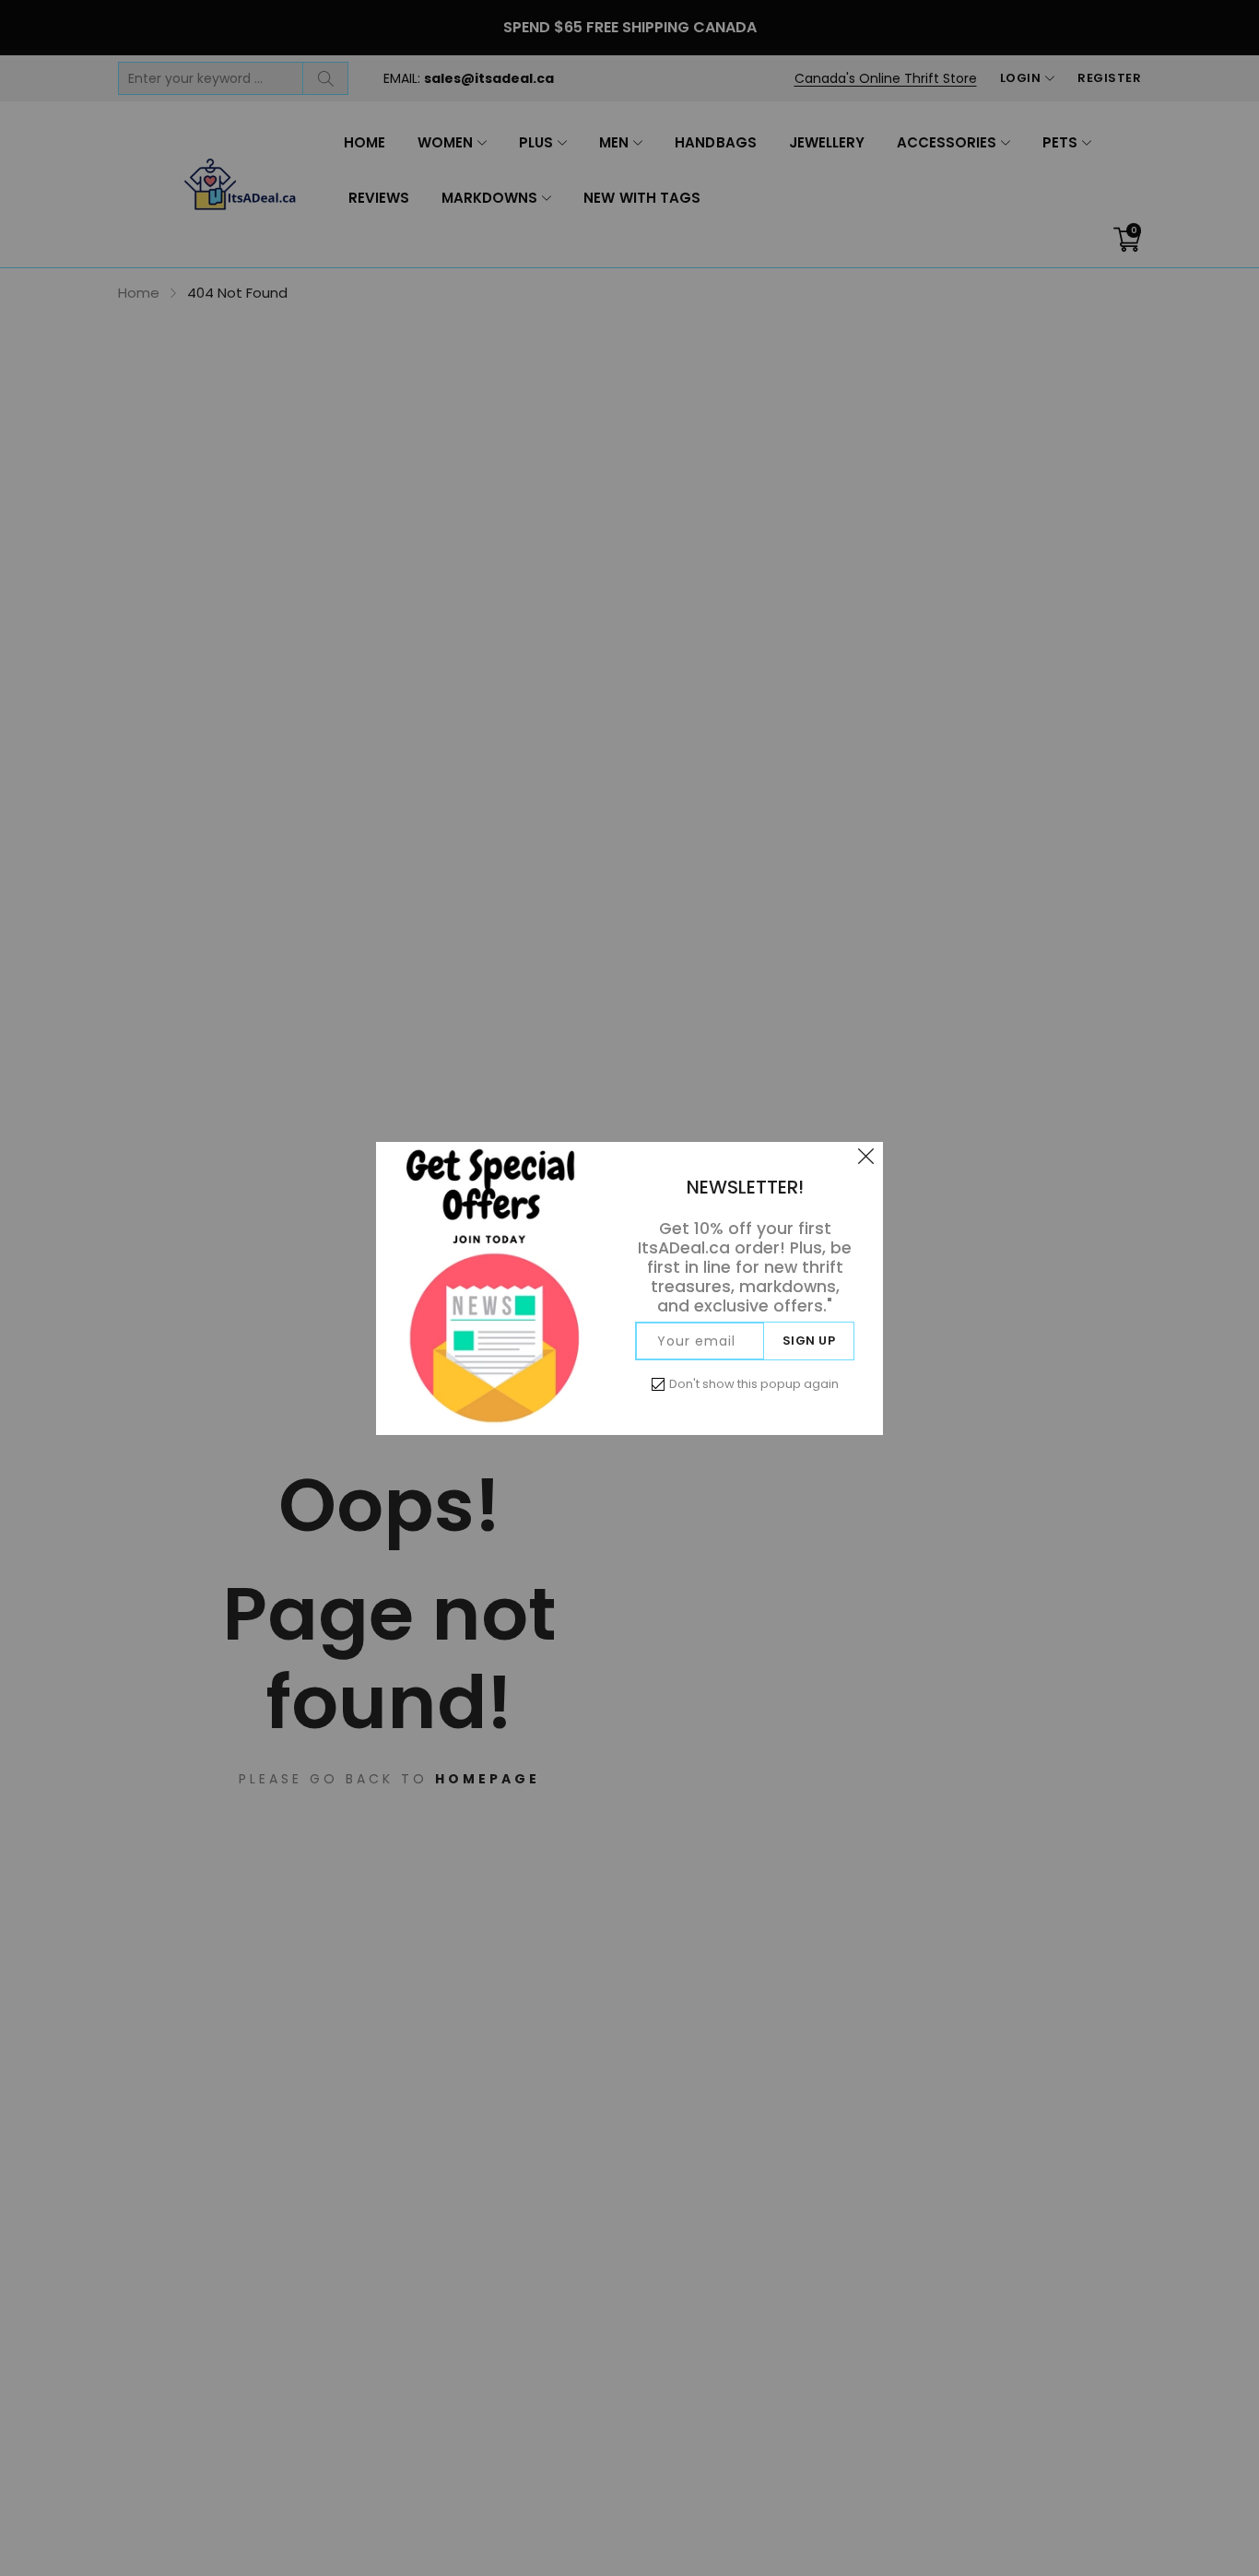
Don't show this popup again (754, 1384)
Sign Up (809, 1341)
